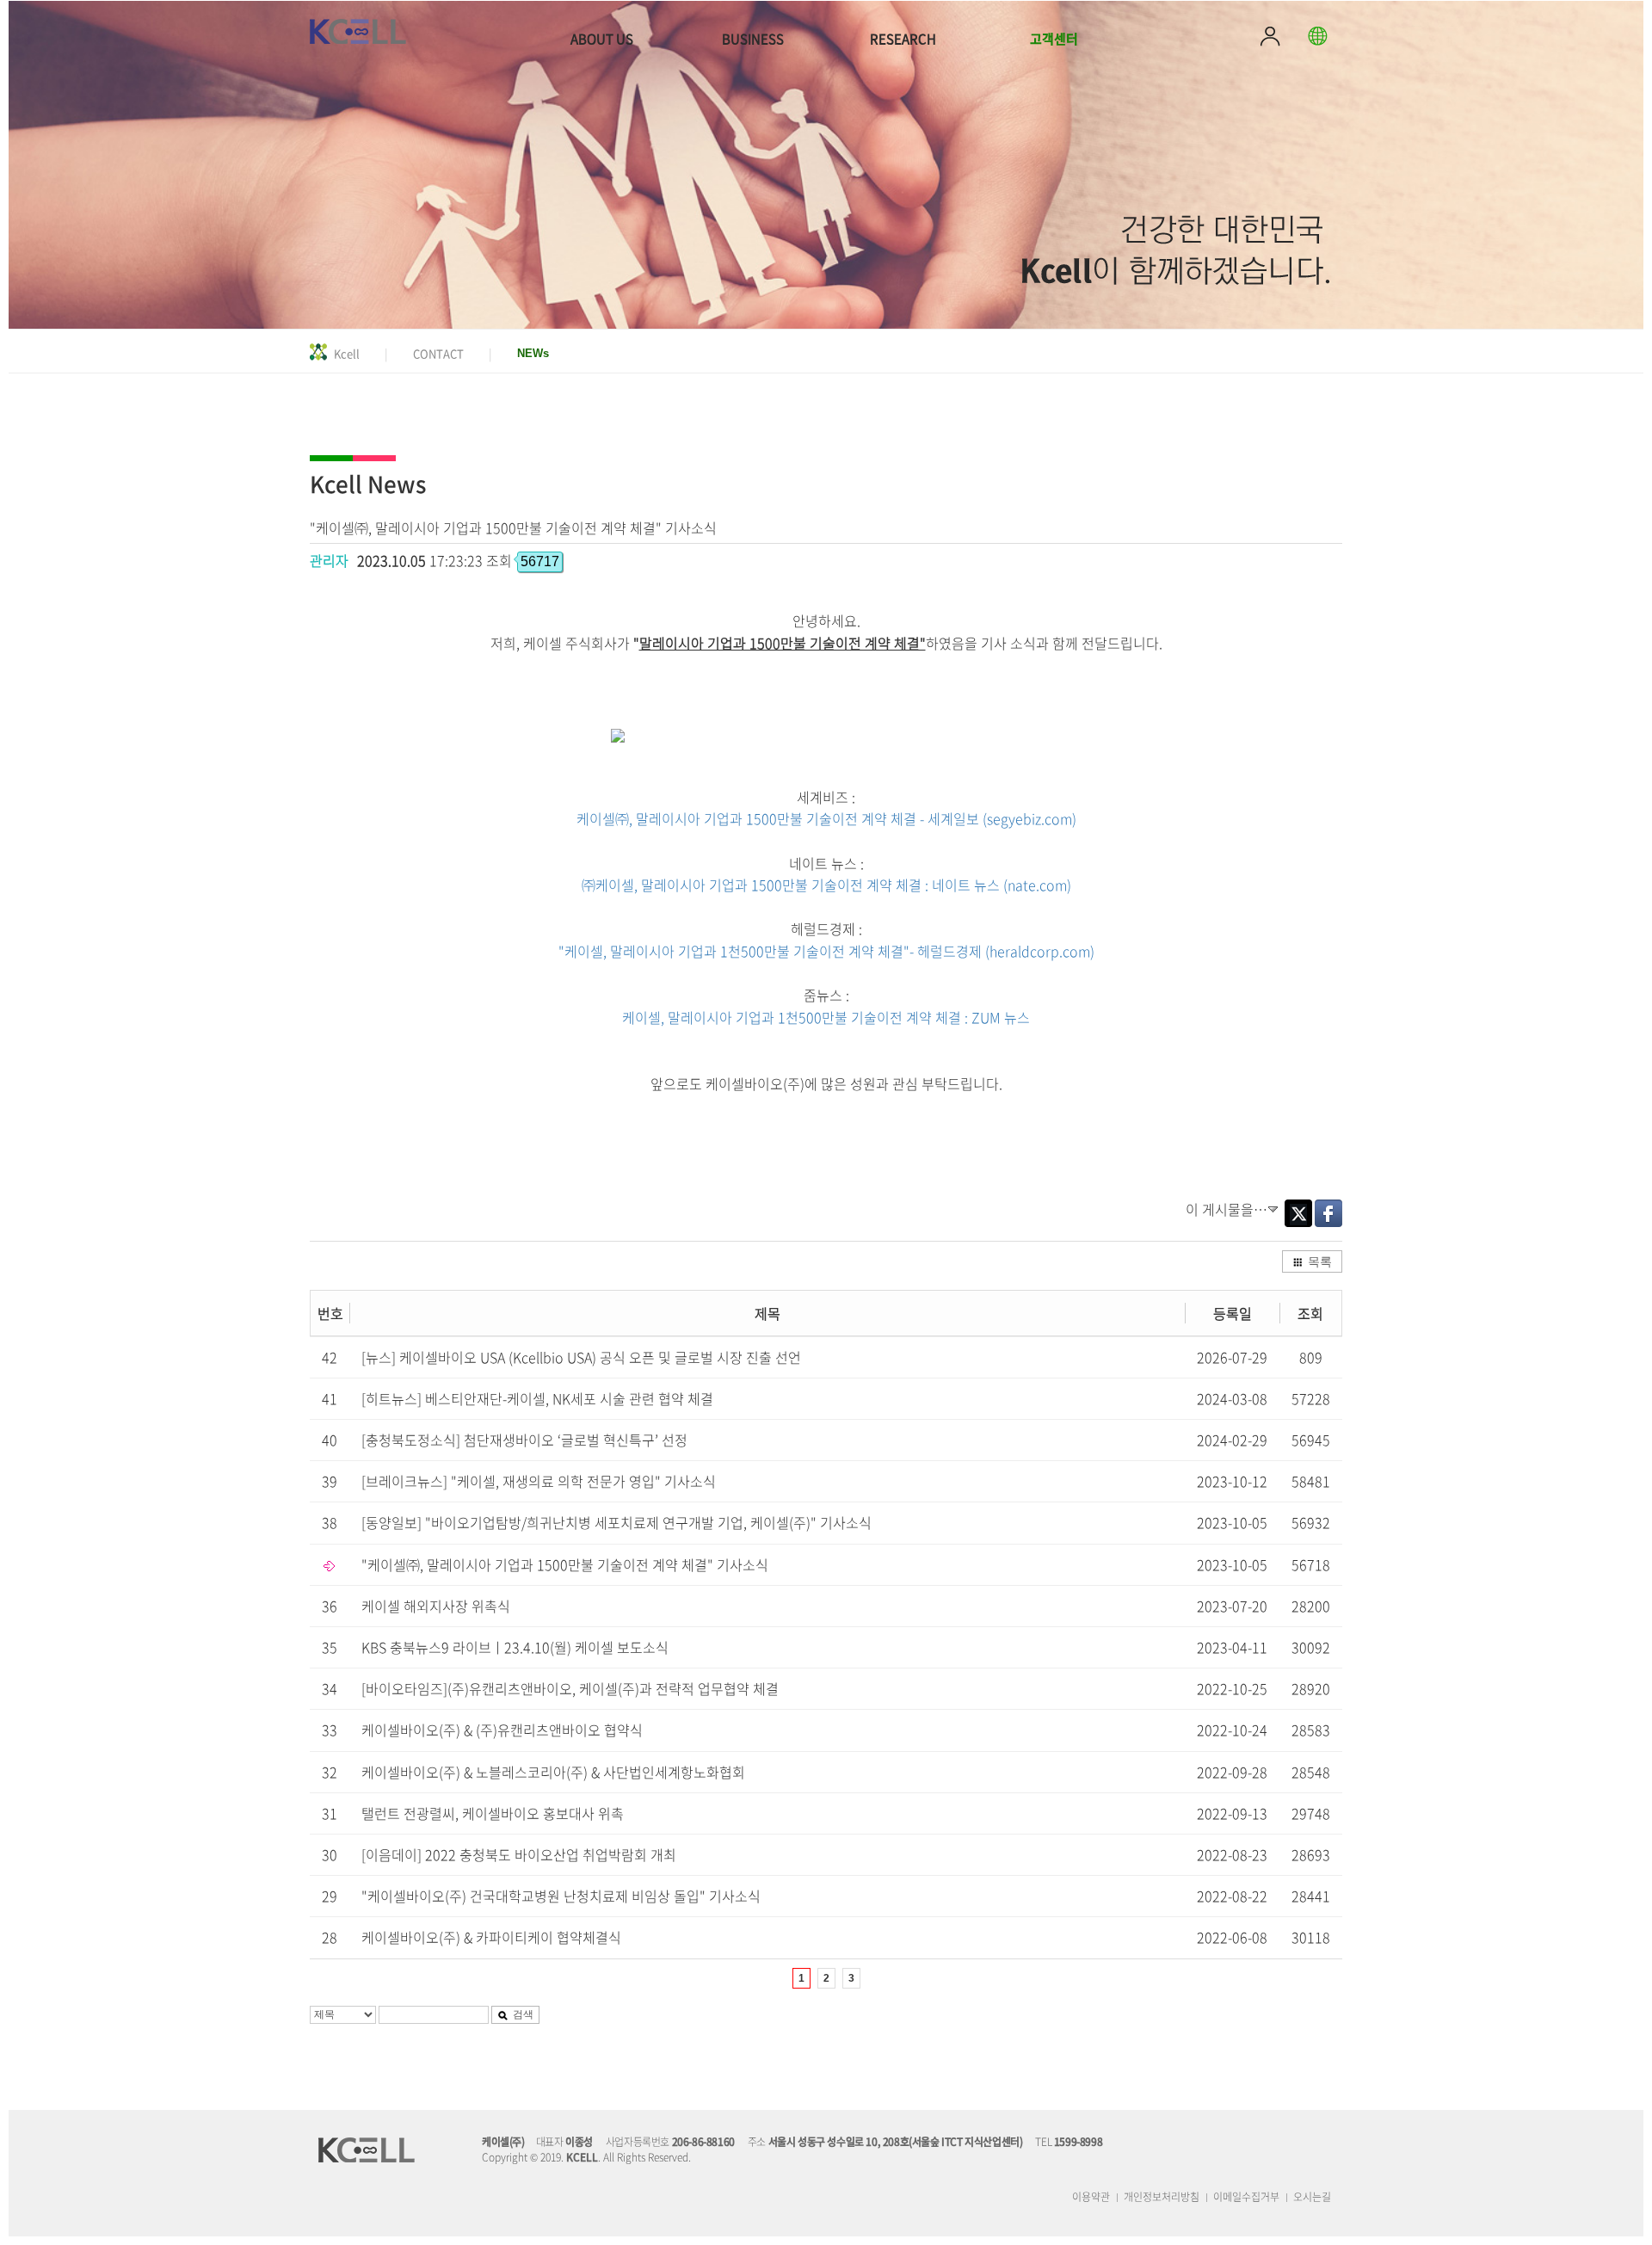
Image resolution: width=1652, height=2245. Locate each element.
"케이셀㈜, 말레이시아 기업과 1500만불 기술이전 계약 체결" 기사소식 (565, 1564)
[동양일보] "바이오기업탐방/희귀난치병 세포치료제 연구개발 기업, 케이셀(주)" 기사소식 (616, 1522)
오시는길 (1312, 2197)
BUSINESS (753, 39)
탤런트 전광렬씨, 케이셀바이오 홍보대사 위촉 (493, 1813)
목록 (1320, 1261)
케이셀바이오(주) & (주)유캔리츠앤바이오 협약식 (502, 1730)
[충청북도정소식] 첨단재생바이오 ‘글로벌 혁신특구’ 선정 (524, 1440)
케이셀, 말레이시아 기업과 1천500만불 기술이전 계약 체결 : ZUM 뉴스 (826, 1017)
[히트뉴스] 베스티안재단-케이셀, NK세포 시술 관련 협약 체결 (537, 1398)
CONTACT (438, 353)
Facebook (1328, 1213)
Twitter (1298, 1213)
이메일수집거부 (1246, 2197)
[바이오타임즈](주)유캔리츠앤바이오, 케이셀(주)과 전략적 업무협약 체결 (570, 1688)
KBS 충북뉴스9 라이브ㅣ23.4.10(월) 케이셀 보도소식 (515, 1647)
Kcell (347, 353)
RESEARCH (903, 39)
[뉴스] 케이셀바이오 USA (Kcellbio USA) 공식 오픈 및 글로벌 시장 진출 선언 (581, 1357)
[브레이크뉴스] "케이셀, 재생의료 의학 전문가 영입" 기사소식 (539, 1481)
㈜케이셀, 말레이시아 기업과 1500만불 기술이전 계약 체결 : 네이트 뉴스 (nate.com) (826, 885)
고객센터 (1054, 39)
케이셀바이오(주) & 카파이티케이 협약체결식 (491, 1937)
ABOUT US (602, 39)
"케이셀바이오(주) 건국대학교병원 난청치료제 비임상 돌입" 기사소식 (561, 1896)
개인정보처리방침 (1162, 2197)
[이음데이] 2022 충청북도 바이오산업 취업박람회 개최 (519, 1854)
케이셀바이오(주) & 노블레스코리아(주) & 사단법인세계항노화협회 (553, 1772)
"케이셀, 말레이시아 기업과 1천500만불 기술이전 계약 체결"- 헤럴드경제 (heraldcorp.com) (826, 951)
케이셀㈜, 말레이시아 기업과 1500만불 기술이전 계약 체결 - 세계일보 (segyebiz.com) (826, 818)
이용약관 (1091, 2197)
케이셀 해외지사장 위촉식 (436, 1606)
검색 (523, 2013)
